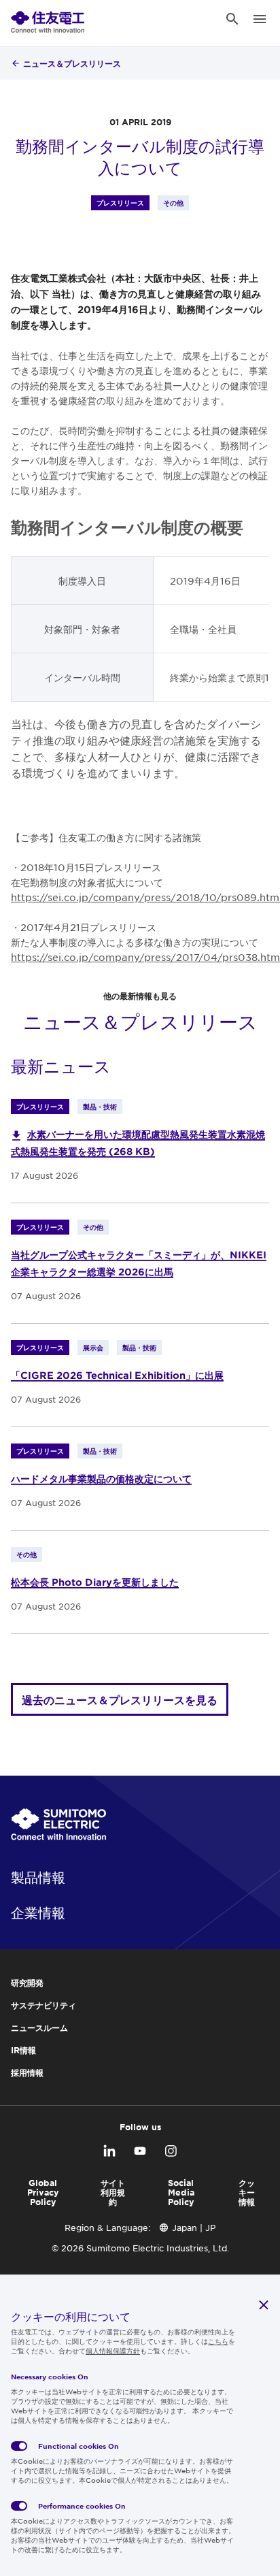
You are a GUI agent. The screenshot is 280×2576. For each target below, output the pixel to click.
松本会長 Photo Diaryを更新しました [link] (95, 1582)
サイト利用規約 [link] (113, 2192)
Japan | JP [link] (194, 2228)
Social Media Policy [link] (181, 2192)
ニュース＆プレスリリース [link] (72, 63)
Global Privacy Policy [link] (43, 2192)
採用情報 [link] (27, 2072)
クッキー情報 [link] (247, 2192)
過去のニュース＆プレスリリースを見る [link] (120, 1699)
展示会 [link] (93, 1347)
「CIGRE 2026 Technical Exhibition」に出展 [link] (117, 1375)
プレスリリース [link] (120, 202)
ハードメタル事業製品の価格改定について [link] (101, 1479)
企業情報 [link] (38, 1912)
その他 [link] (173, 202)
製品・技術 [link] (100, 1106)
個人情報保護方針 (113, 2350)
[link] (48, 19)
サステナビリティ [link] (43, 2005)
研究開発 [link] (27, 1983)
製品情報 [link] (38, 1877)
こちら (218, 2341)
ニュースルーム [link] (39, 2027)
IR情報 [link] (23, 2050)
